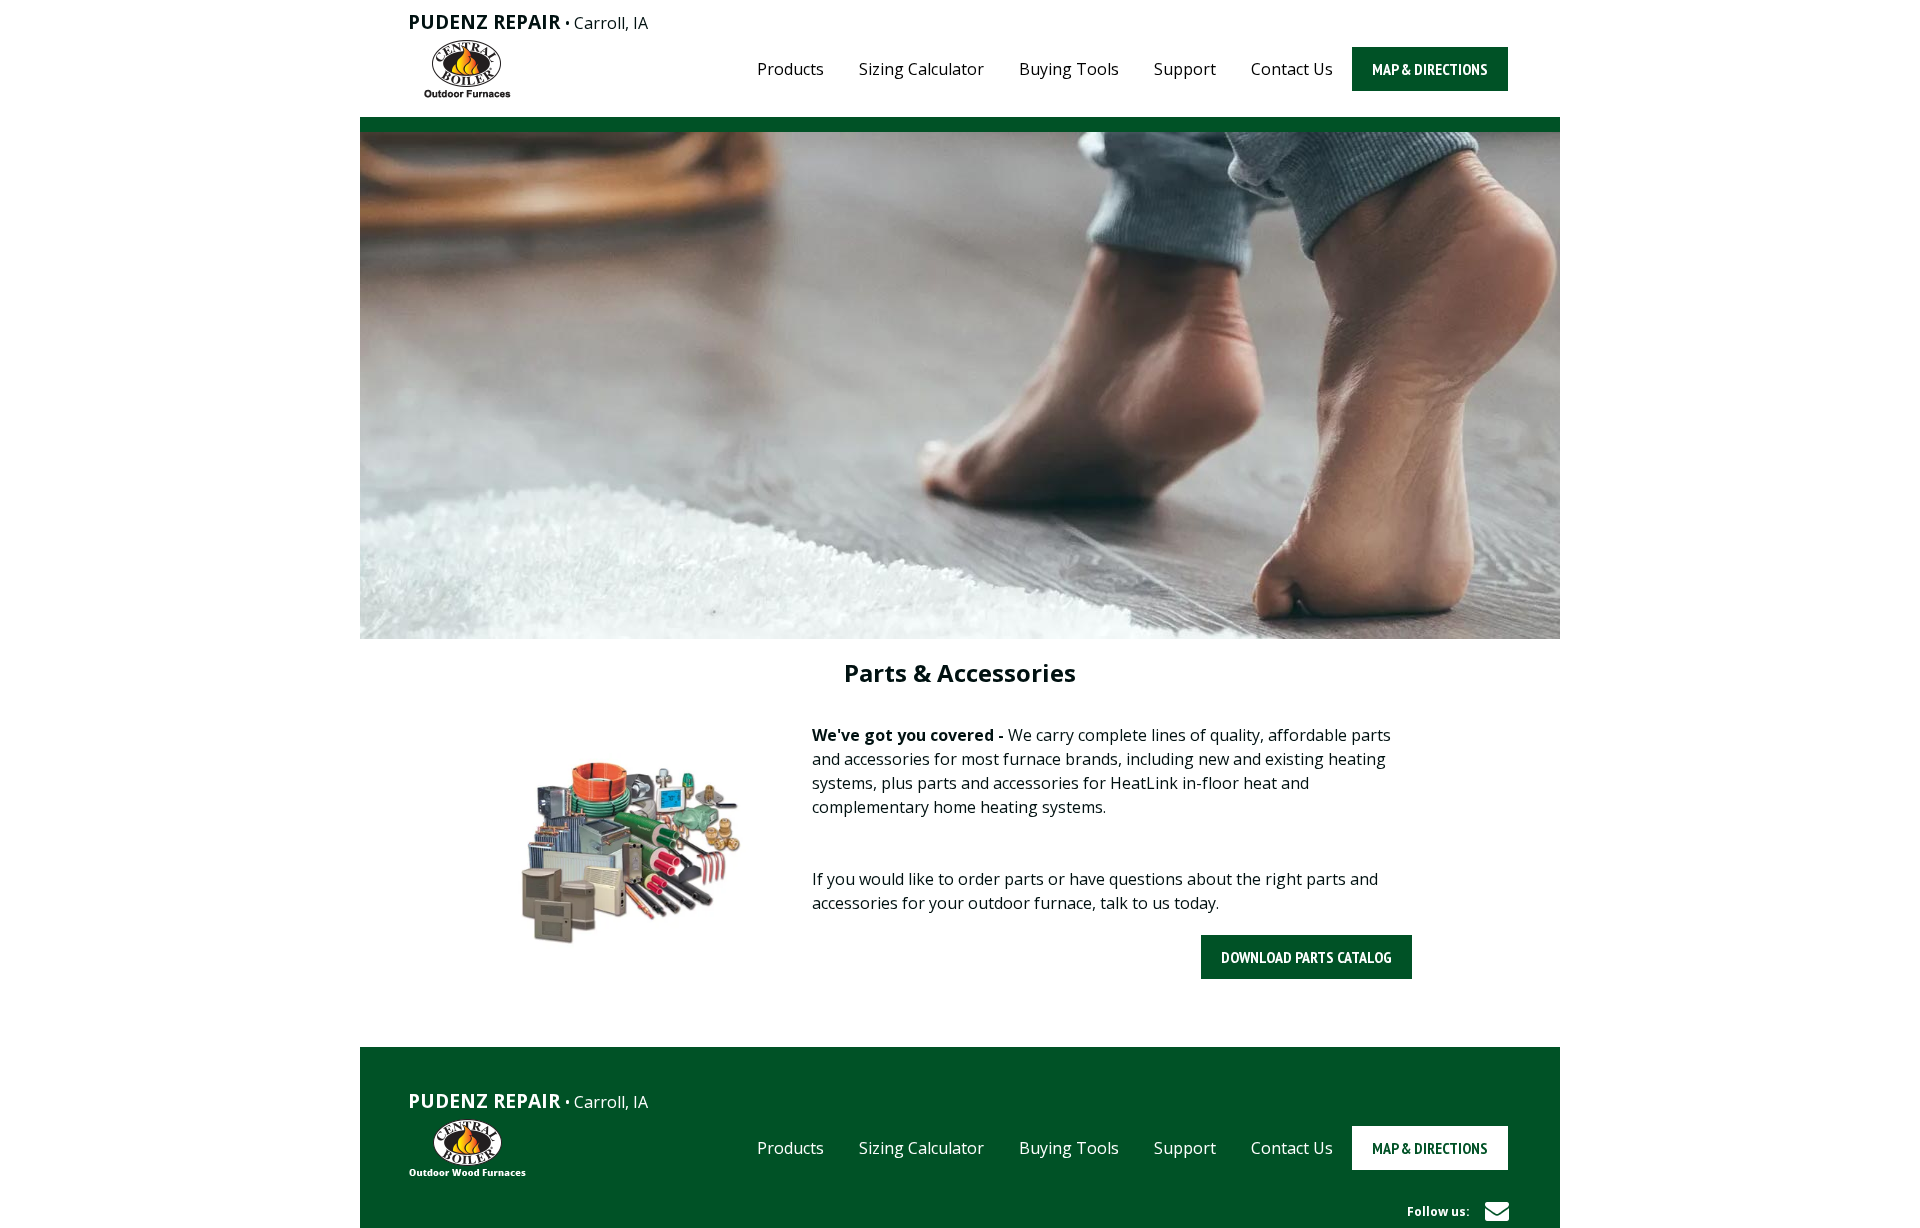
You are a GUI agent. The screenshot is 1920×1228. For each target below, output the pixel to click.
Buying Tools (1069, 69)
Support (1185, 69)
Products (790, 69)
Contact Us (1292, 69)
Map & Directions (1430, 69)
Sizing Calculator (921, 69)
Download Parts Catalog (1306, 957)
